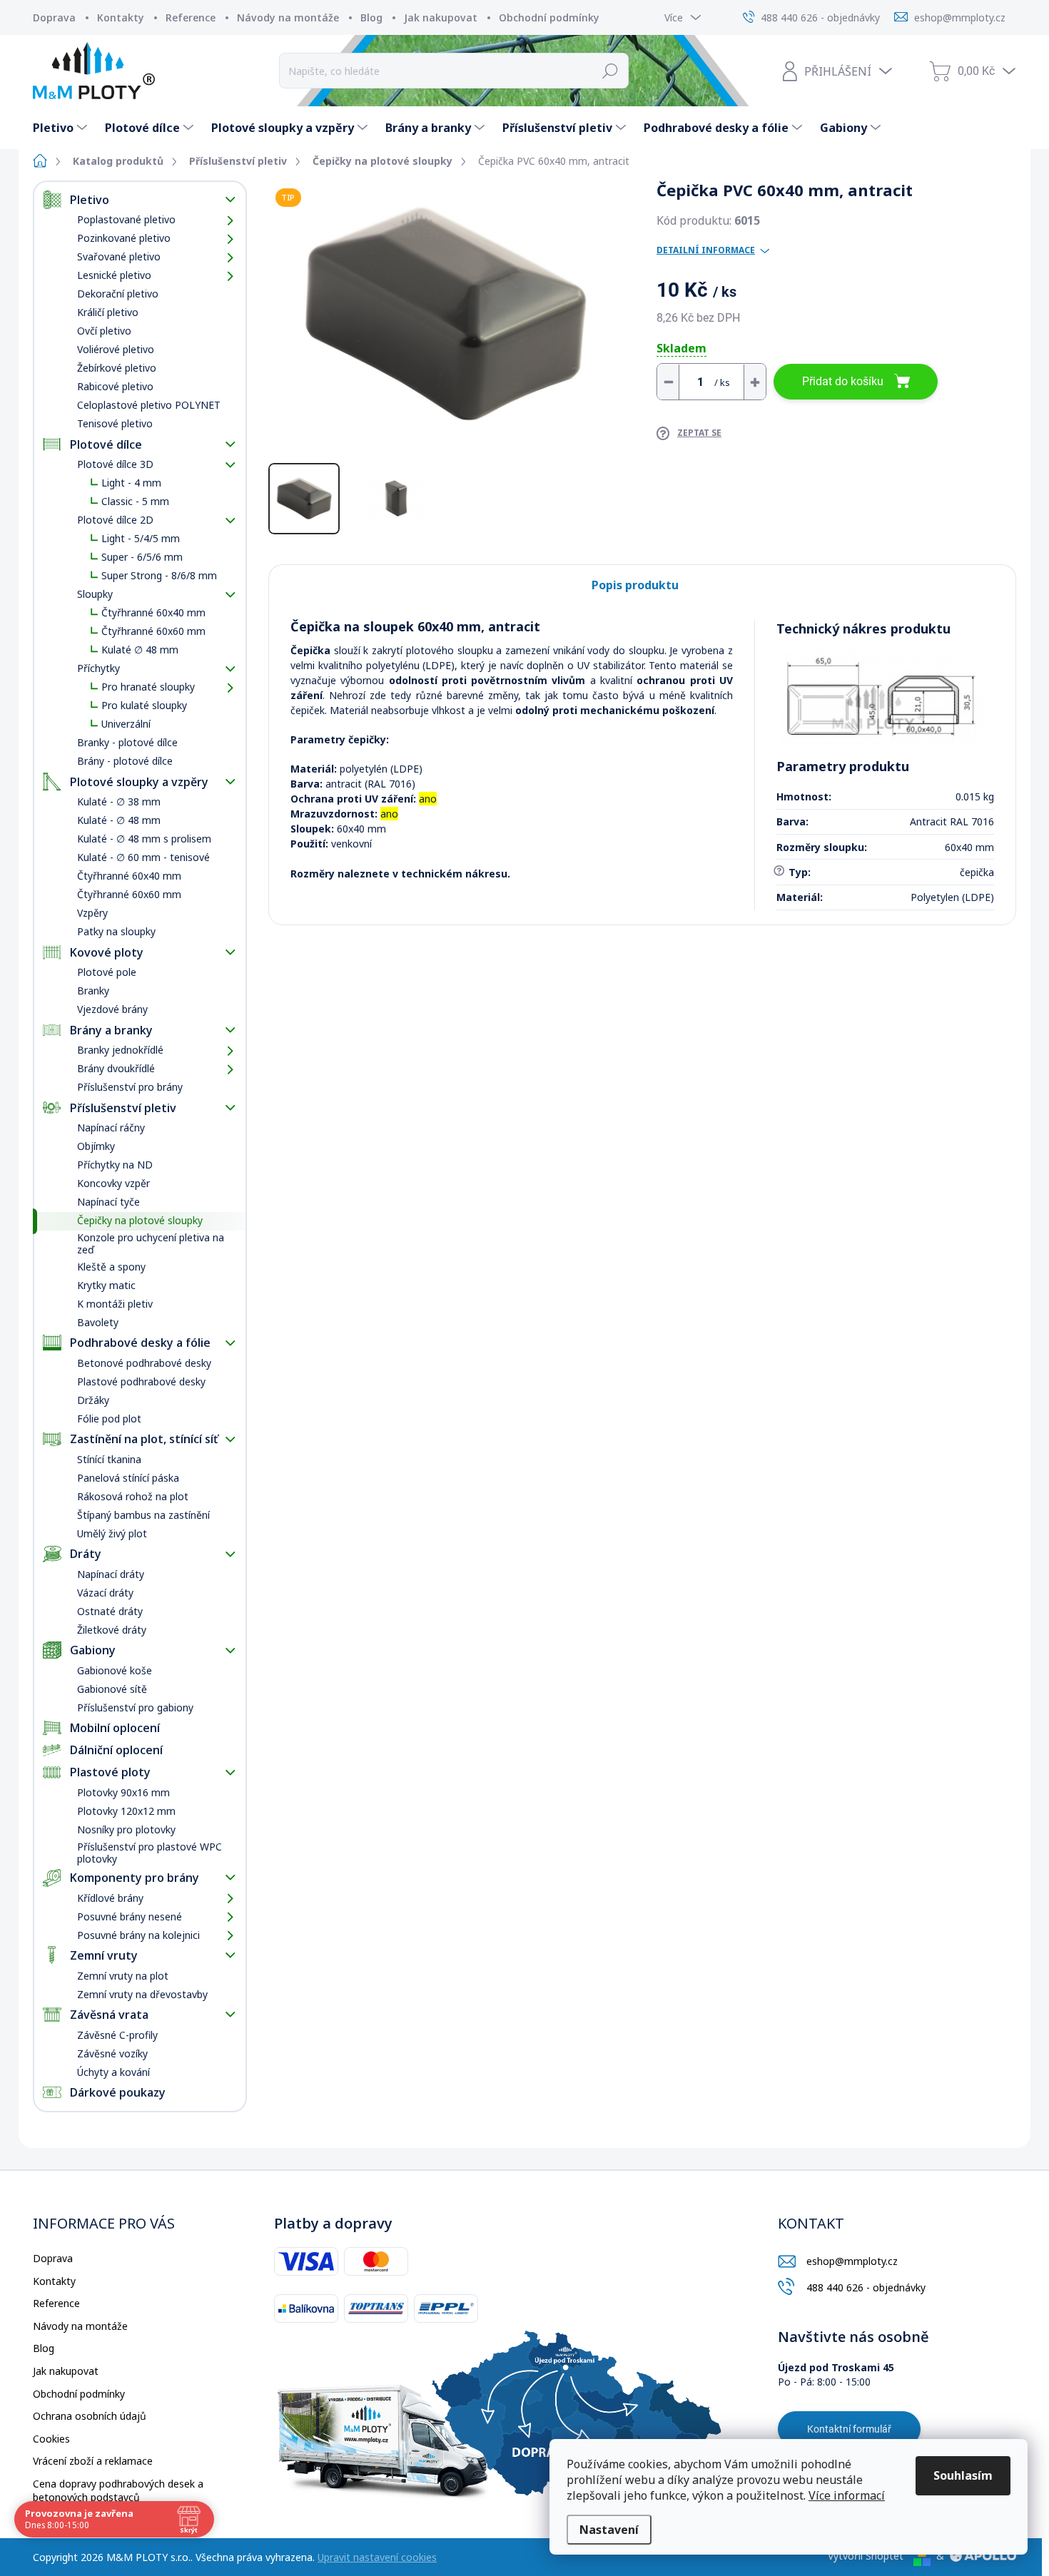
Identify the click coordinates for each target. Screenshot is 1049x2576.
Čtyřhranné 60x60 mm (153, 631)
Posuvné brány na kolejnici (138, 1935)
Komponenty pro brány (135, 1878)
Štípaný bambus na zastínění (143, 1515)
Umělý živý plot (112, 1533)
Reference (191, 17)
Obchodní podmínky (549, 17)
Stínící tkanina (109, 1459)
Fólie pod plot (109, 1419)
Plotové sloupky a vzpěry (139, 782)
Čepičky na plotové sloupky (140, 1220)
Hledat (610, 71)
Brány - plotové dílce (125, 761)
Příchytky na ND (115, 1165)
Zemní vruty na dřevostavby (142, 1994)
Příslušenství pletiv (123, 1108)
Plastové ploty (110, 1772)
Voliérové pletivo (116, 349)
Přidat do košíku (843, 381)
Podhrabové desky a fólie (140, 1343)
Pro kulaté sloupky (144, 705)
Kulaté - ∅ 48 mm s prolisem (144, 839)
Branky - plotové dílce (127, 742)
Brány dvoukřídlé (116, 1068)
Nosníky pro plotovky (126, 1829)
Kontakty (121, 17)
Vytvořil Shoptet (866, 2556)
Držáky (93, 1400)
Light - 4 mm (131, 483)
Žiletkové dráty (112, 1630)
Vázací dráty (105, 1593)
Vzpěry (92, 913)
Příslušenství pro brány (130, 1087)
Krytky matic (106, 1285)
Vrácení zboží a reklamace (93, 2461)
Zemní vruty (104, 1955)
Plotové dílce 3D (115, 464)
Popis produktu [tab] (635, 585)
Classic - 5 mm (135, 501)
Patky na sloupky (116, 931)
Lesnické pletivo (114, 275)
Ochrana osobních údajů (90, 2416)
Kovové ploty (107, 952)
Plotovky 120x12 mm (126, 1811)
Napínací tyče (108, 1202)
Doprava (54, 17)
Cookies (51, 2439)
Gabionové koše (115, 1670)
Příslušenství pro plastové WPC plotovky (150, 1853)
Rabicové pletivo (115, 386)
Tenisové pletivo (115, 423)
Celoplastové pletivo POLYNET (149, 405)
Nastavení (609, 2530)
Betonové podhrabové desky (144, 1363)
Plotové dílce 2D (115, 520)
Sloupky (95, 594)
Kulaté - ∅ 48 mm (119, 820)
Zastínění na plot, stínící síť (144, 1439)
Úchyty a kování (113, 2072)
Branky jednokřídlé (120, 1050)
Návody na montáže (288, 17)
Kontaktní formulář (849, 2429)
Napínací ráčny (111, 1127)
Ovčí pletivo (104, 331)
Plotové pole (107, 972)
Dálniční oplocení (116, 1750)
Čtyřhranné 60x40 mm (153, 612)
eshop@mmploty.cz (852, 2261)
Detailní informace (706, 250)
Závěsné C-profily (117, 2035)
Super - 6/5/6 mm (142, 557)
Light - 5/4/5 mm (141, 538)
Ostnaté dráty (110, 1611)
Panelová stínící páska (128, 1478)
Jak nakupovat (441, 17)
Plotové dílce (106, 444)
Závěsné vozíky (112, 2053)
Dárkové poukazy (118, 2092)
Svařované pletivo (119, 256)
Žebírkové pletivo (117, 368)
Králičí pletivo (108, 312)
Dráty (86, 1554)
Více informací (847, 2495)
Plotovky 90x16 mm (123, 1792)
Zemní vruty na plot (123, 1976)
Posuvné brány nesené (130, 1916)
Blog (371, 17)
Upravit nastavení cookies (377, 2557)
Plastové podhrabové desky (141, 1381)
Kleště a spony (111, 1267)
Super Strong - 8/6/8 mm (159, 575)
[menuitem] (62, 128)
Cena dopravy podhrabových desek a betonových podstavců (118, 2491)
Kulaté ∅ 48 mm (140, 650)
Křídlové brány (110, 1898)
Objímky (96, 1146)
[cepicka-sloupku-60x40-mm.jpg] (882, 698)
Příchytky (98, 668)
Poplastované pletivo (126, 219)
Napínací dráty (111, 1574)
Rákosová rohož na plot (133, 1496)
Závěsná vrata (109, 2015)
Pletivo (90, 200)
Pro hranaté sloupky (148, 687)
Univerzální (126, 724)
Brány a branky (111, 1030)
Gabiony (93, 1650)
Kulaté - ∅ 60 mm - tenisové (143, 857)
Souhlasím (963, 2475)
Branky (93, 991)
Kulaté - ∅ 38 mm (119, 801)
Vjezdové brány (112, 1009)
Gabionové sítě (112, 1689)
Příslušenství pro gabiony (135, 1707)
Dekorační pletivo (118, 294)
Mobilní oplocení (115, 1728)
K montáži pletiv (115, 1304)
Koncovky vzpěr (113, 1183)
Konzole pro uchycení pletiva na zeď (151, 1243)
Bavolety (98, 1322)
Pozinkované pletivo (124, 238)
